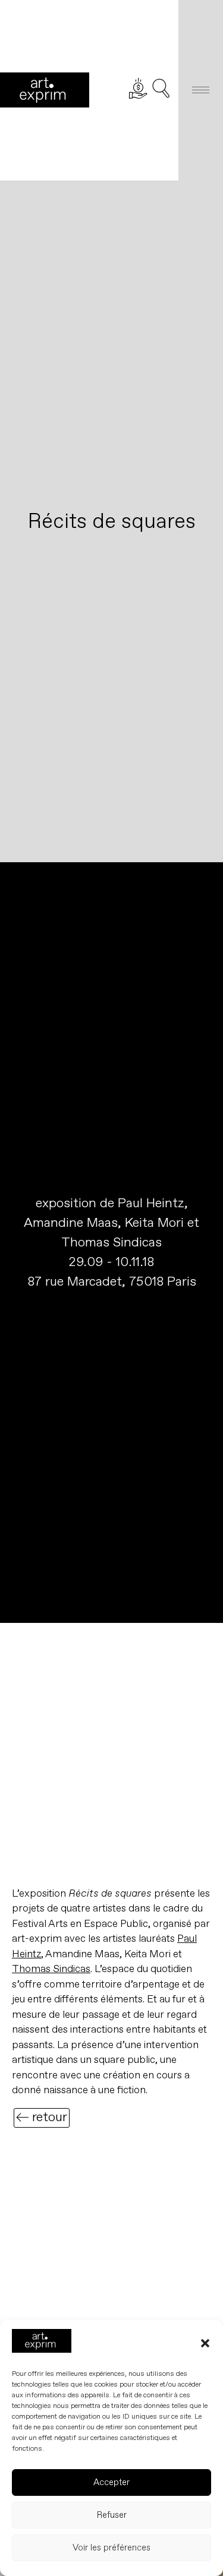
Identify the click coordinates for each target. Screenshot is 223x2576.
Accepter (111, 2482)
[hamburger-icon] (201, 90)
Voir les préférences (111, 2548)
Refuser (112, 2515)
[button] (205, 2343)
